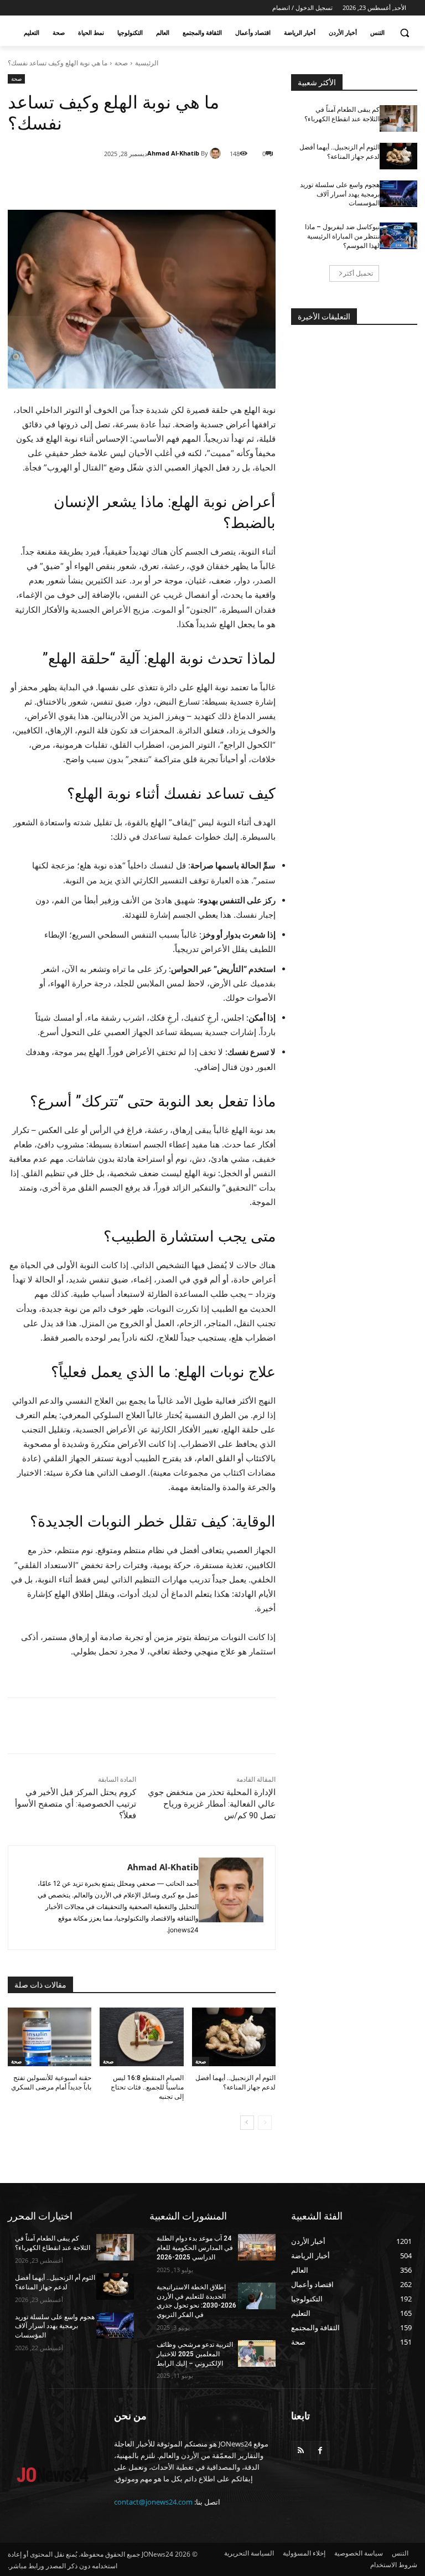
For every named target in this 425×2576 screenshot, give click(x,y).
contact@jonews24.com (153, 2502)
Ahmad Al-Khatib (173, 153)
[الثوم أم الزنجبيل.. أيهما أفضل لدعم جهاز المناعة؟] (234, 2037)
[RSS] (301, 2451)
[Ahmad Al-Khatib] (217, 153)
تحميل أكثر (358, 273)
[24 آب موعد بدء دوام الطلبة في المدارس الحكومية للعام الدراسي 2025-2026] (257, 2247)
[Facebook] (203, 182)
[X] (177, 182)
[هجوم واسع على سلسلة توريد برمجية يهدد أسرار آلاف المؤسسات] (398, 194)
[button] (404, 33)
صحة (121, 63)
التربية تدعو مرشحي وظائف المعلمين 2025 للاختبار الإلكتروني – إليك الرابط (195, 2354)
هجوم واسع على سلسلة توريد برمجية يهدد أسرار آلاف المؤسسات (340, 194)
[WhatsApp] (152, 182)
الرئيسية (147, 63)
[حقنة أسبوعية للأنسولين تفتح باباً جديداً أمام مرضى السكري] (50, 2037)
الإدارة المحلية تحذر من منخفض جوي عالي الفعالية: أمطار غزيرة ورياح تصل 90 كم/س (212, 1804)
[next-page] (247, 2123)
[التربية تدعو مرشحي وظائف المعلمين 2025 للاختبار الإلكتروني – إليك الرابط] (257, 2353)
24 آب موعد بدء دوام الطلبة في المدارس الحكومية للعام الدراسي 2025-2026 (195, 2248)
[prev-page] (265, 2123)
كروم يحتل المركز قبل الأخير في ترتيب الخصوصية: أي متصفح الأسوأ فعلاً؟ (76, 1804)
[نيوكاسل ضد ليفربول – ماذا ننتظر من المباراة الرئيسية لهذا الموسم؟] (398, 236)
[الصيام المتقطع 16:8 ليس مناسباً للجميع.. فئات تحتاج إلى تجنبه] (141, 2037)
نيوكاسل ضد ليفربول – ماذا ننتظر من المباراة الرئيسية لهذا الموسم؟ (342, 236)
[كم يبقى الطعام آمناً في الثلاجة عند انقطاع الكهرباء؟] (398, 118)
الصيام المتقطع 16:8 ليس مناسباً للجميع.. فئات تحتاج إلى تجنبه (147, 2087)
